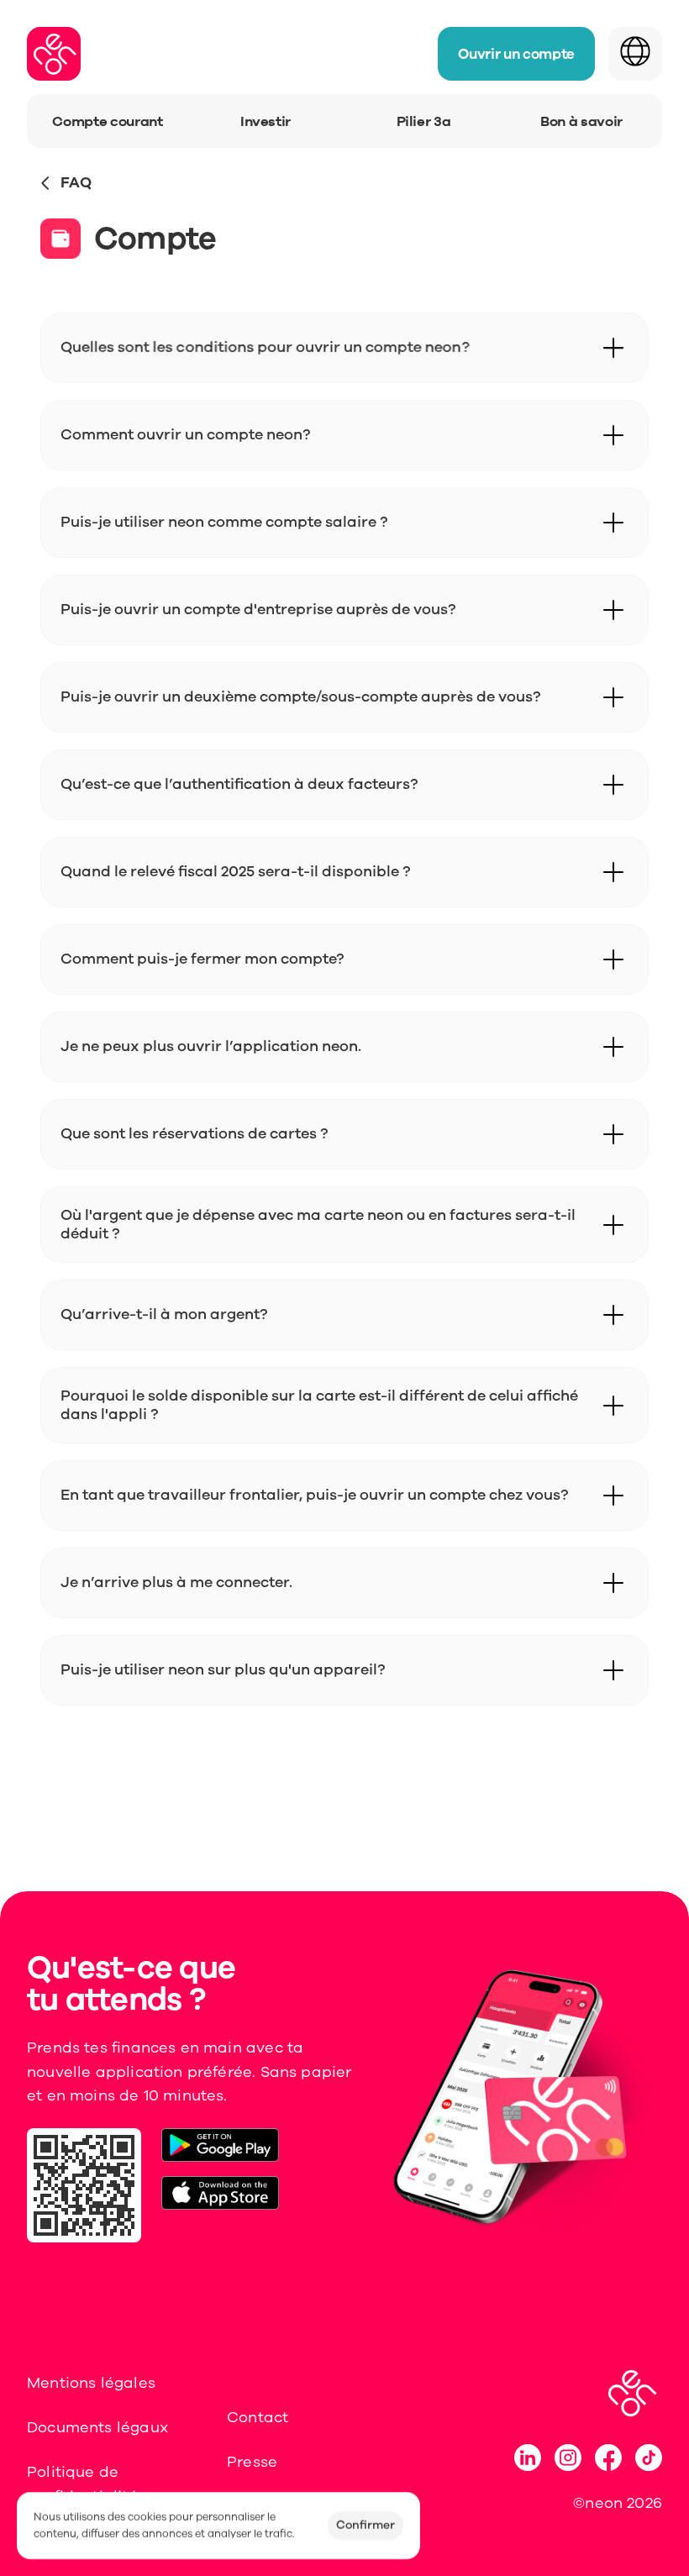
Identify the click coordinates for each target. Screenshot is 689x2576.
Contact (258, 2417)
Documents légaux (97, 2427)
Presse (252, 2462)
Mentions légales (91, 2383)
